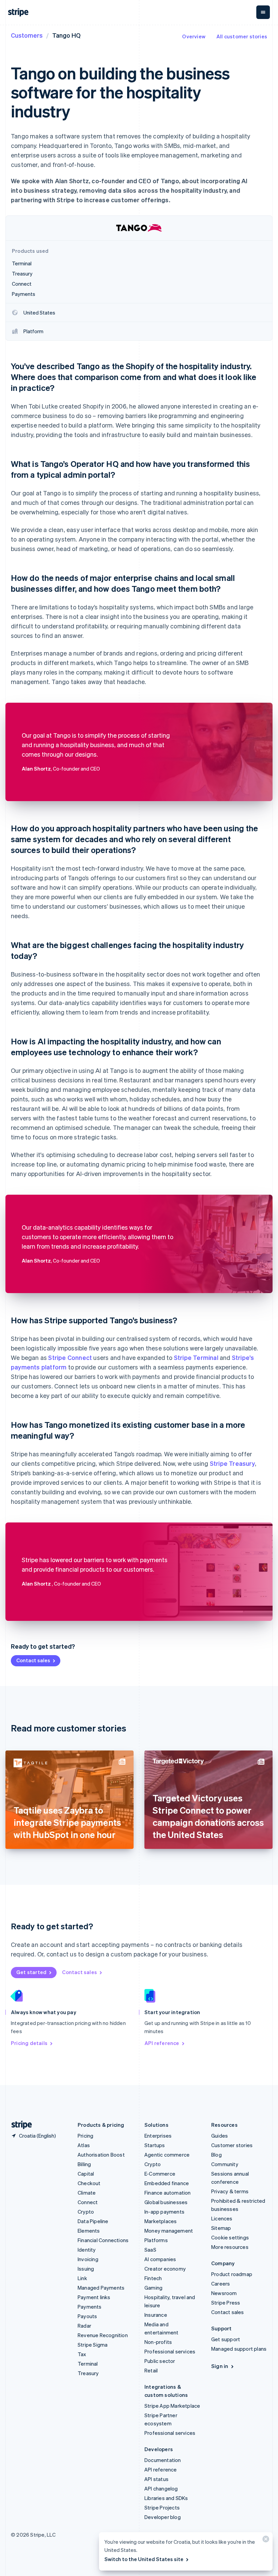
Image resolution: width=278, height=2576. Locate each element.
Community (225, 2164)
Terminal (88, 2364)
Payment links (94, 2297)
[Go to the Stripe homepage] (19, 2125)
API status (156, 2479)
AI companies (160, 2259)
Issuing (86, 2269)
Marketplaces (161, 2221)
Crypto (86, 2212)
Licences (222, 2218)
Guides (220, 2136)
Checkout (89, 2183)
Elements (89, 2231)
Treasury (88, 2373)
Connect (88, 2202)
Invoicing (88, 2259)
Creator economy (165, 2269)
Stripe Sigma (93, 2345)
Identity (87, 2250)
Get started (31, 1972)
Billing (84, 2164)
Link (82, 2278)
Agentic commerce (167, 2155)
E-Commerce (160, 2174)
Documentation (163, 2460)
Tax (82, 2354)
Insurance (156, 2315)
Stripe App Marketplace (172, 2406)
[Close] (265, 2541)
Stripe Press (226, 2303)
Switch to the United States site (144, 2559)
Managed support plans (239, 2349)
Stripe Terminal (196, 1357)
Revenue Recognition (103, 2335)
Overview (194, 36)
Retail (151, 2370)
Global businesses (166, 2202)
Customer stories (232, 2145)
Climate (87, 2193)
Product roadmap (232, 2274)
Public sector (160, 2361)
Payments (90, 2307)
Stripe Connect (70, 1357)
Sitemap (221, 2228)
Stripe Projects (162, 2507)
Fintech (153, 2278)
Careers (221, 2284)
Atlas (84, 2145)
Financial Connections (103, 2240)
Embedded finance (167, 2183)
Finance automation (168, 2193)
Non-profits (158, 2342)
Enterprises (158, 2136)
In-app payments (164, 2212)
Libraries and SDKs (166, 2498)
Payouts (87, 2316)
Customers (27, 35)
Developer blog (163, 2517)
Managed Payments (101, 2288)
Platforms (156, 2240)
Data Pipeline (93, 2221)
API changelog (161, 2488)
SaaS (150, 2250)
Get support (226, 2339)
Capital (86, 2174)
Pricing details (29, 2043)
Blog (216, 2155)
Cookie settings (230, 2237)
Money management (169, 2231)
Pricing (85, 2136)
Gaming (153, 2288)
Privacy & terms (230, 2191)
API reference (162, 2043)
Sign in (220, 2366)
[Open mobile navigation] (263, 12)
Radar (84, 2326)
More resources (230, 2247)
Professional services (170, 2351)
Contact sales (33, 1660)
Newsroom (224, 2293)
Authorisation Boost (101, 2155)
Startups (155, 2145)
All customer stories (242, 36)
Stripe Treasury (232, 1463)
